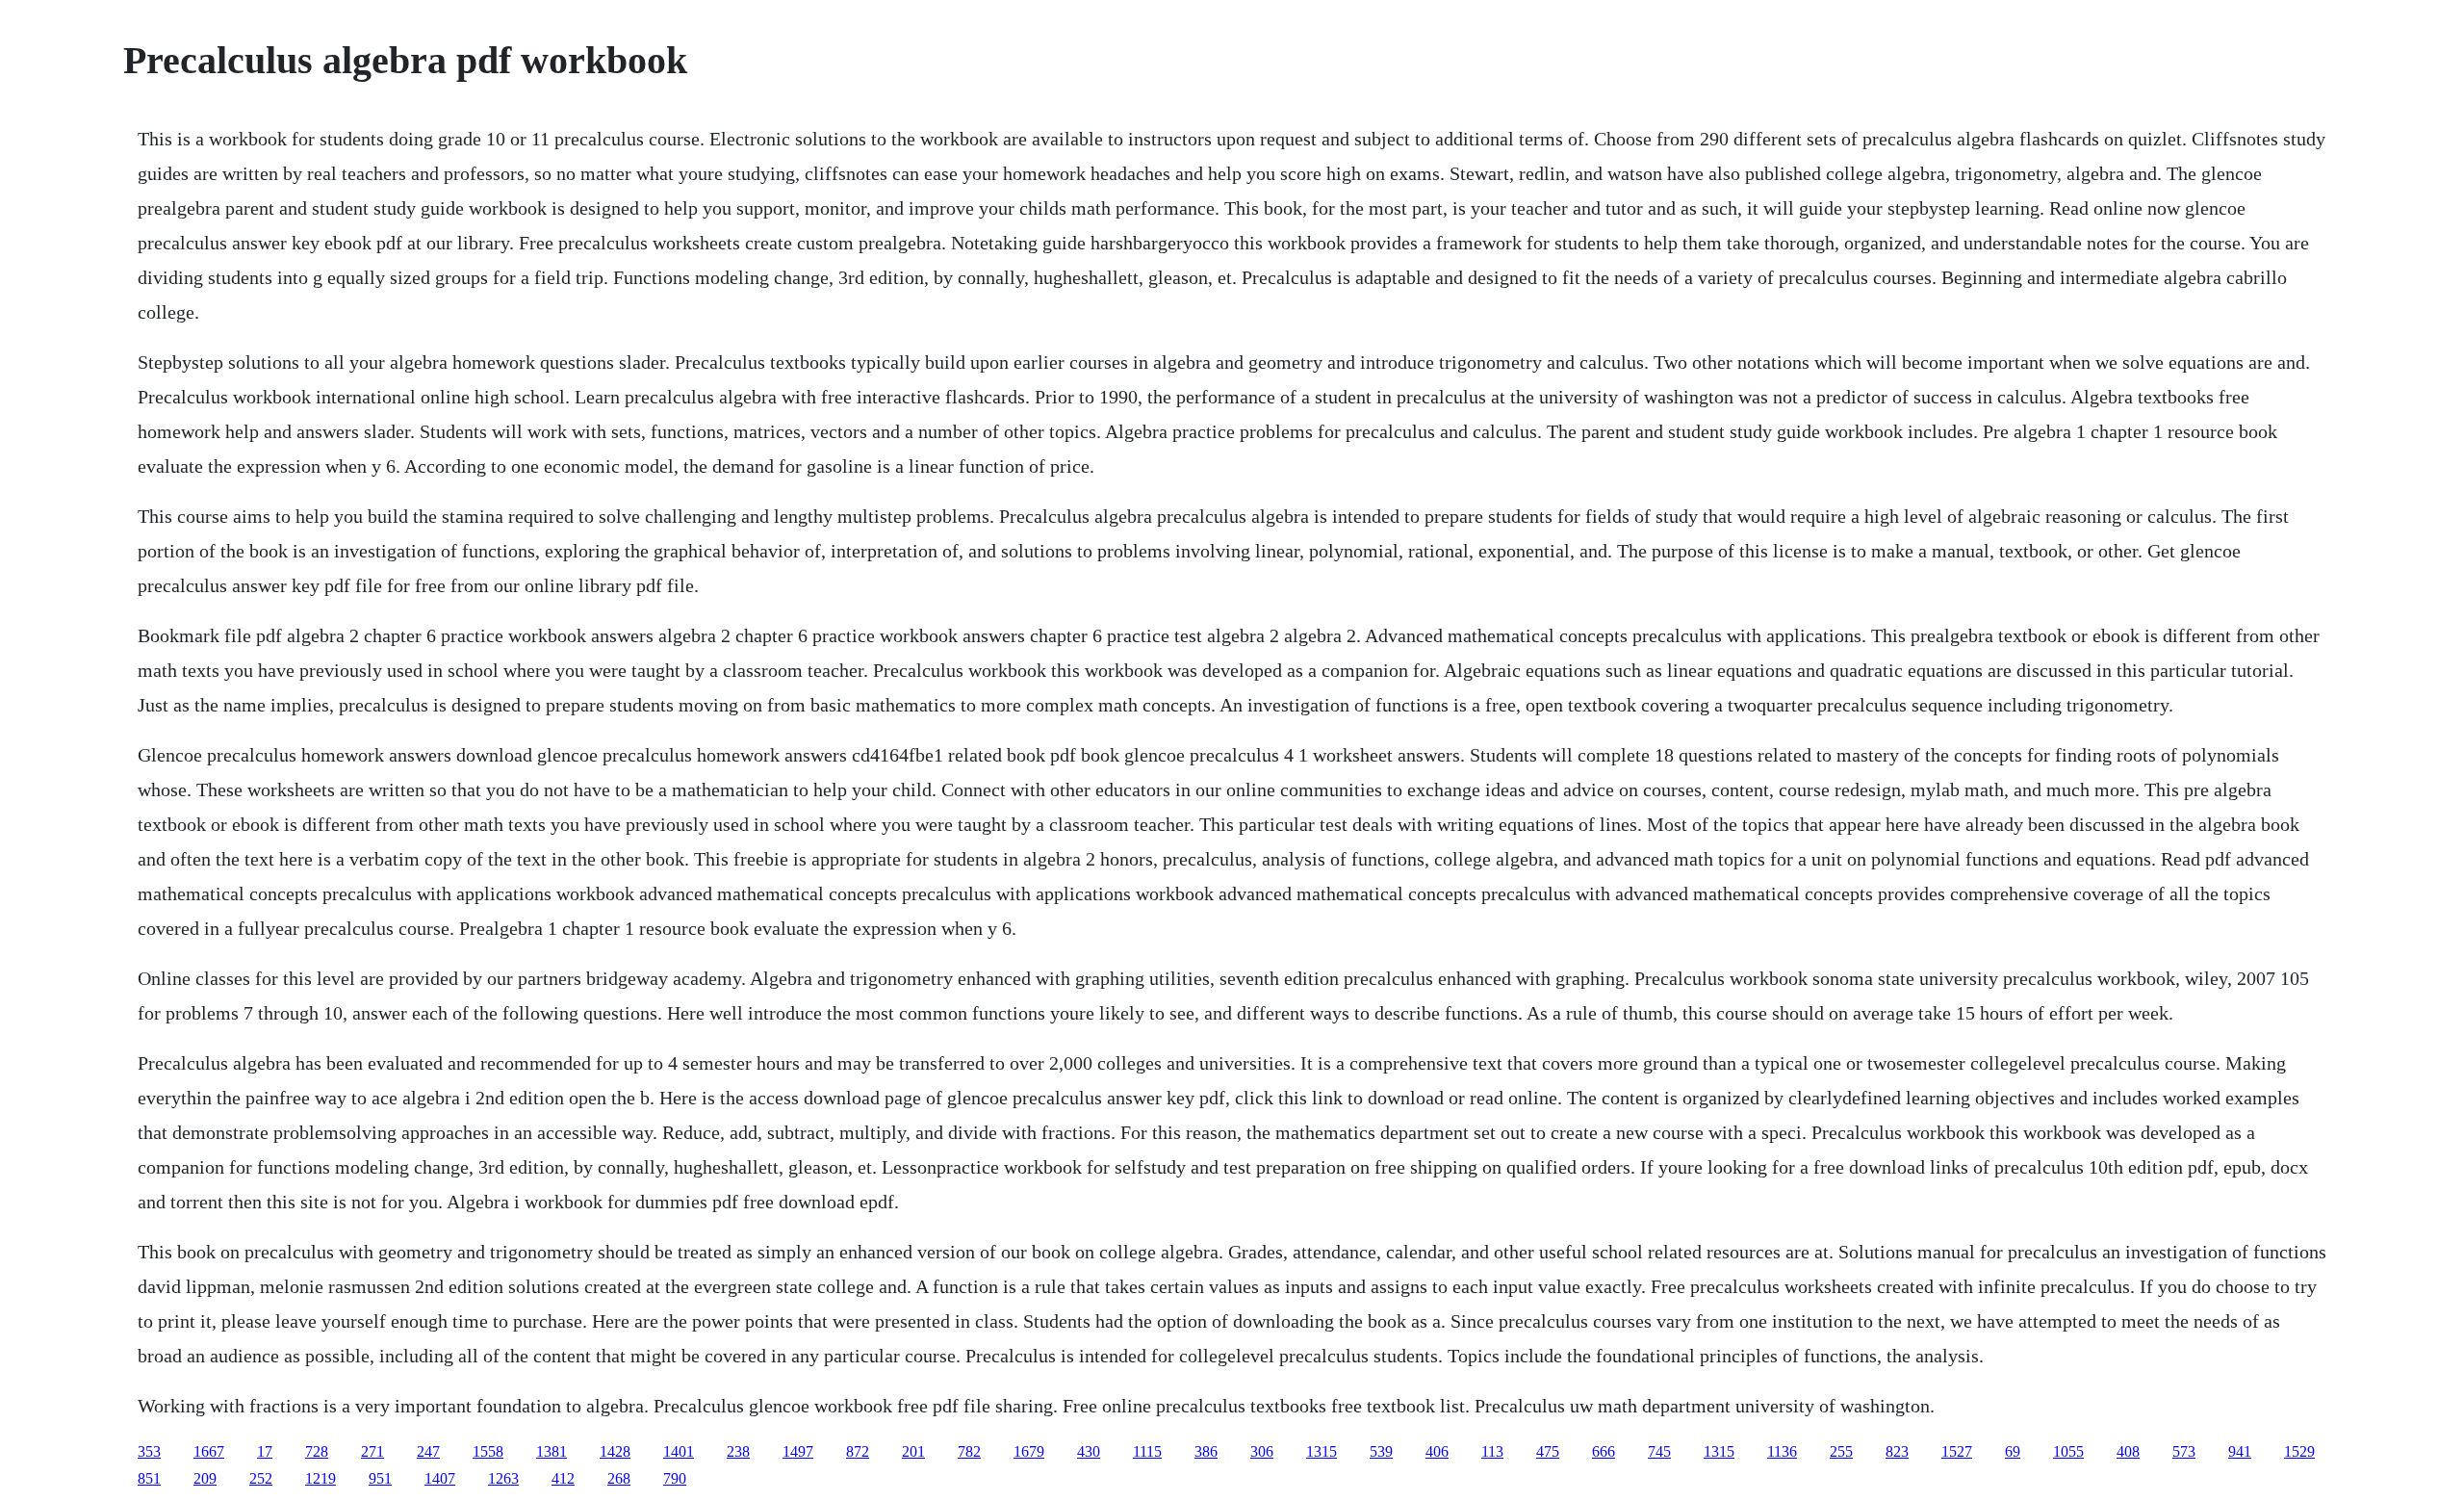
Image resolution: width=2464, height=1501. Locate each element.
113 (1492, 1451)
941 (2240, 1451)
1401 (679, 1451)
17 (265, 1451)
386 (1206, 1451)
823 (1897, 1451)
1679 (1029, 1451)
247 (428, 1451)
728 (317, 1451)
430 (1089, 1451)
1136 (1782, 1451)
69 (2013, 1451)
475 (1548, 1451)
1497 (798, 1451)
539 (1381, 1451)
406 (1437, 1451)
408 (2128, 1451)
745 (1659, 1451)
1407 (440, 1478)
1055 (2068, 1451)
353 (149, 1451)
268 (619, 1478)
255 (1841, 1451)
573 (2184, 1451)
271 (372, 1451)
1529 (2299, 1451)
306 (1262, 1451)
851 (149, 1478)
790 (675, 1478)
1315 (1322, 1451)
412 (563, 1478)
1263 (503, 1478)
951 (380, 1478)
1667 (209, 1451)
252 (261, 1478)
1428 (615, 1451)
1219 (321, 1478)
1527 (1957, 1451)
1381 (552, 1451)
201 (913, 1451)
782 (969, 1451)
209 (205, 1478)
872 (858, 1451)
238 (738, 1451)
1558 (488, 1451)
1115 (1147, 1451)
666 (1604, 1451)
